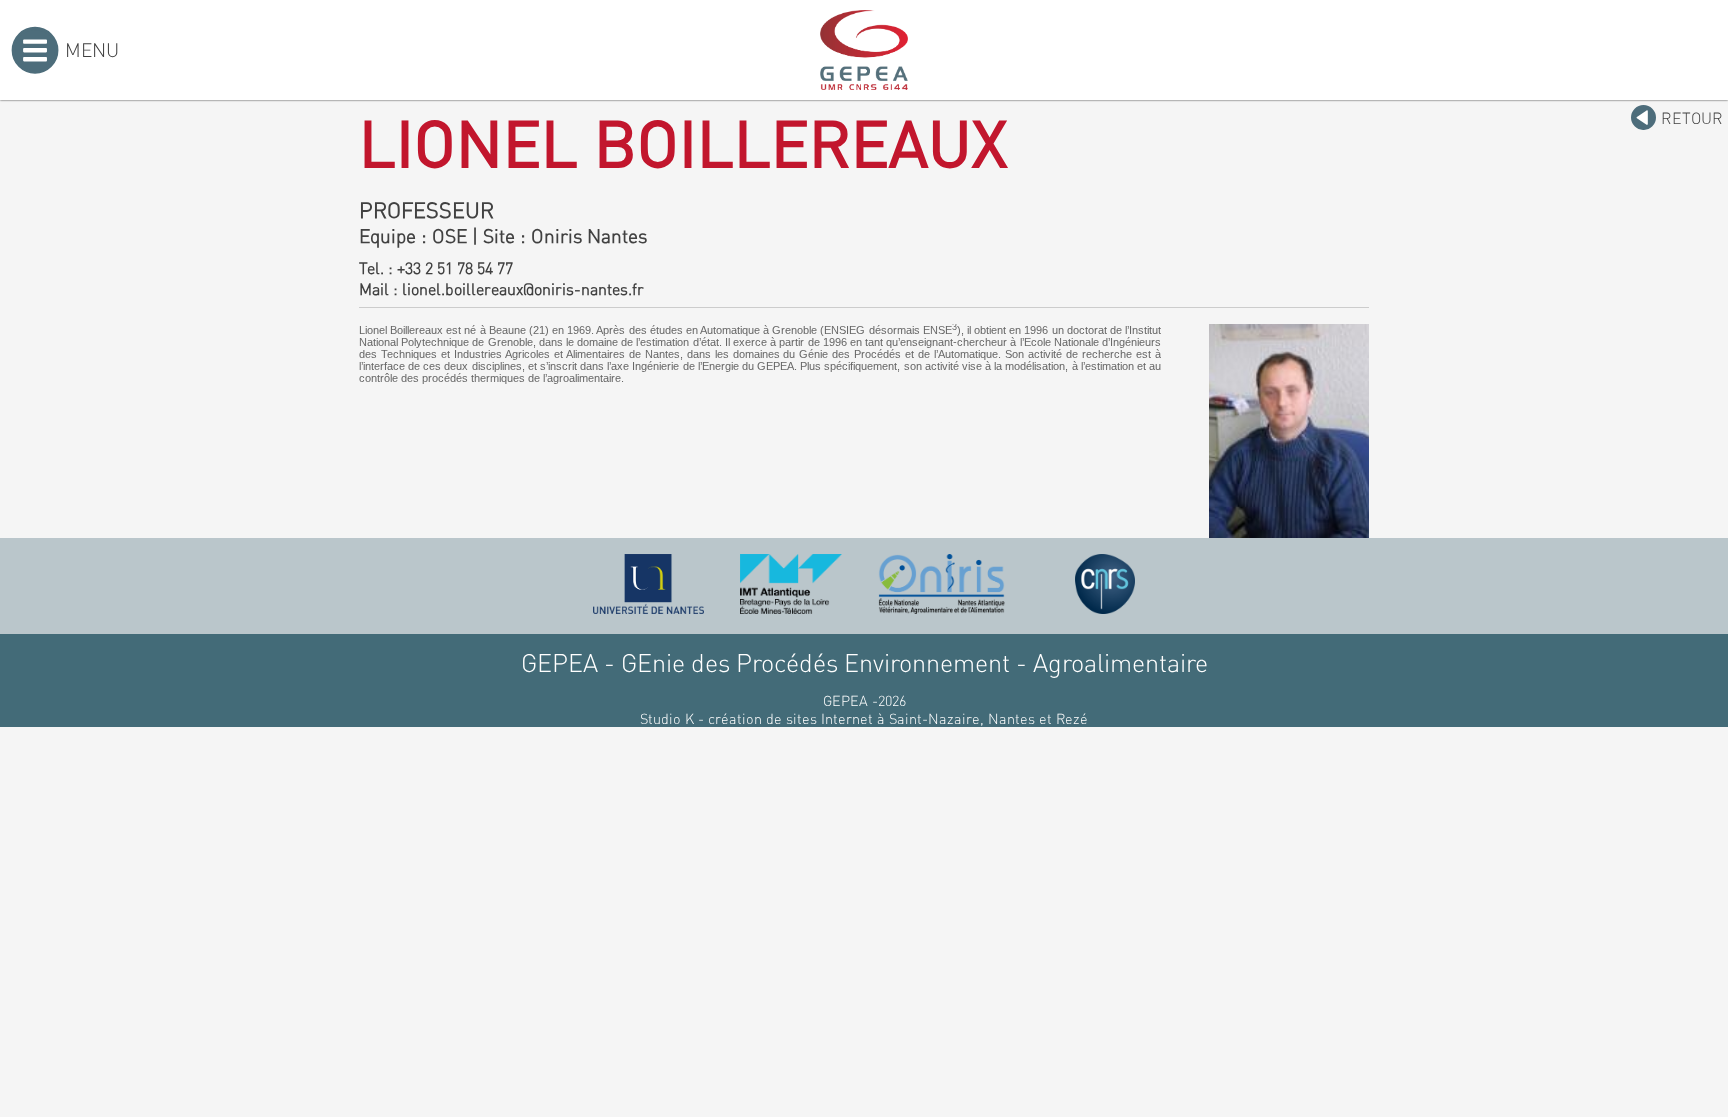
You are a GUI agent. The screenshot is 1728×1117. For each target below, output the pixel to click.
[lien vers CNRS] (1105, 584)
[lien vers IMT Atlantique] (790, 584)
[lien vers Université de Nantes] (649, 584)
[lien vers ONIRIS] (942, 584)
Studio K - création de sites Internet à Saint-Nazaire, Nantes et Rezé (864, 718)
